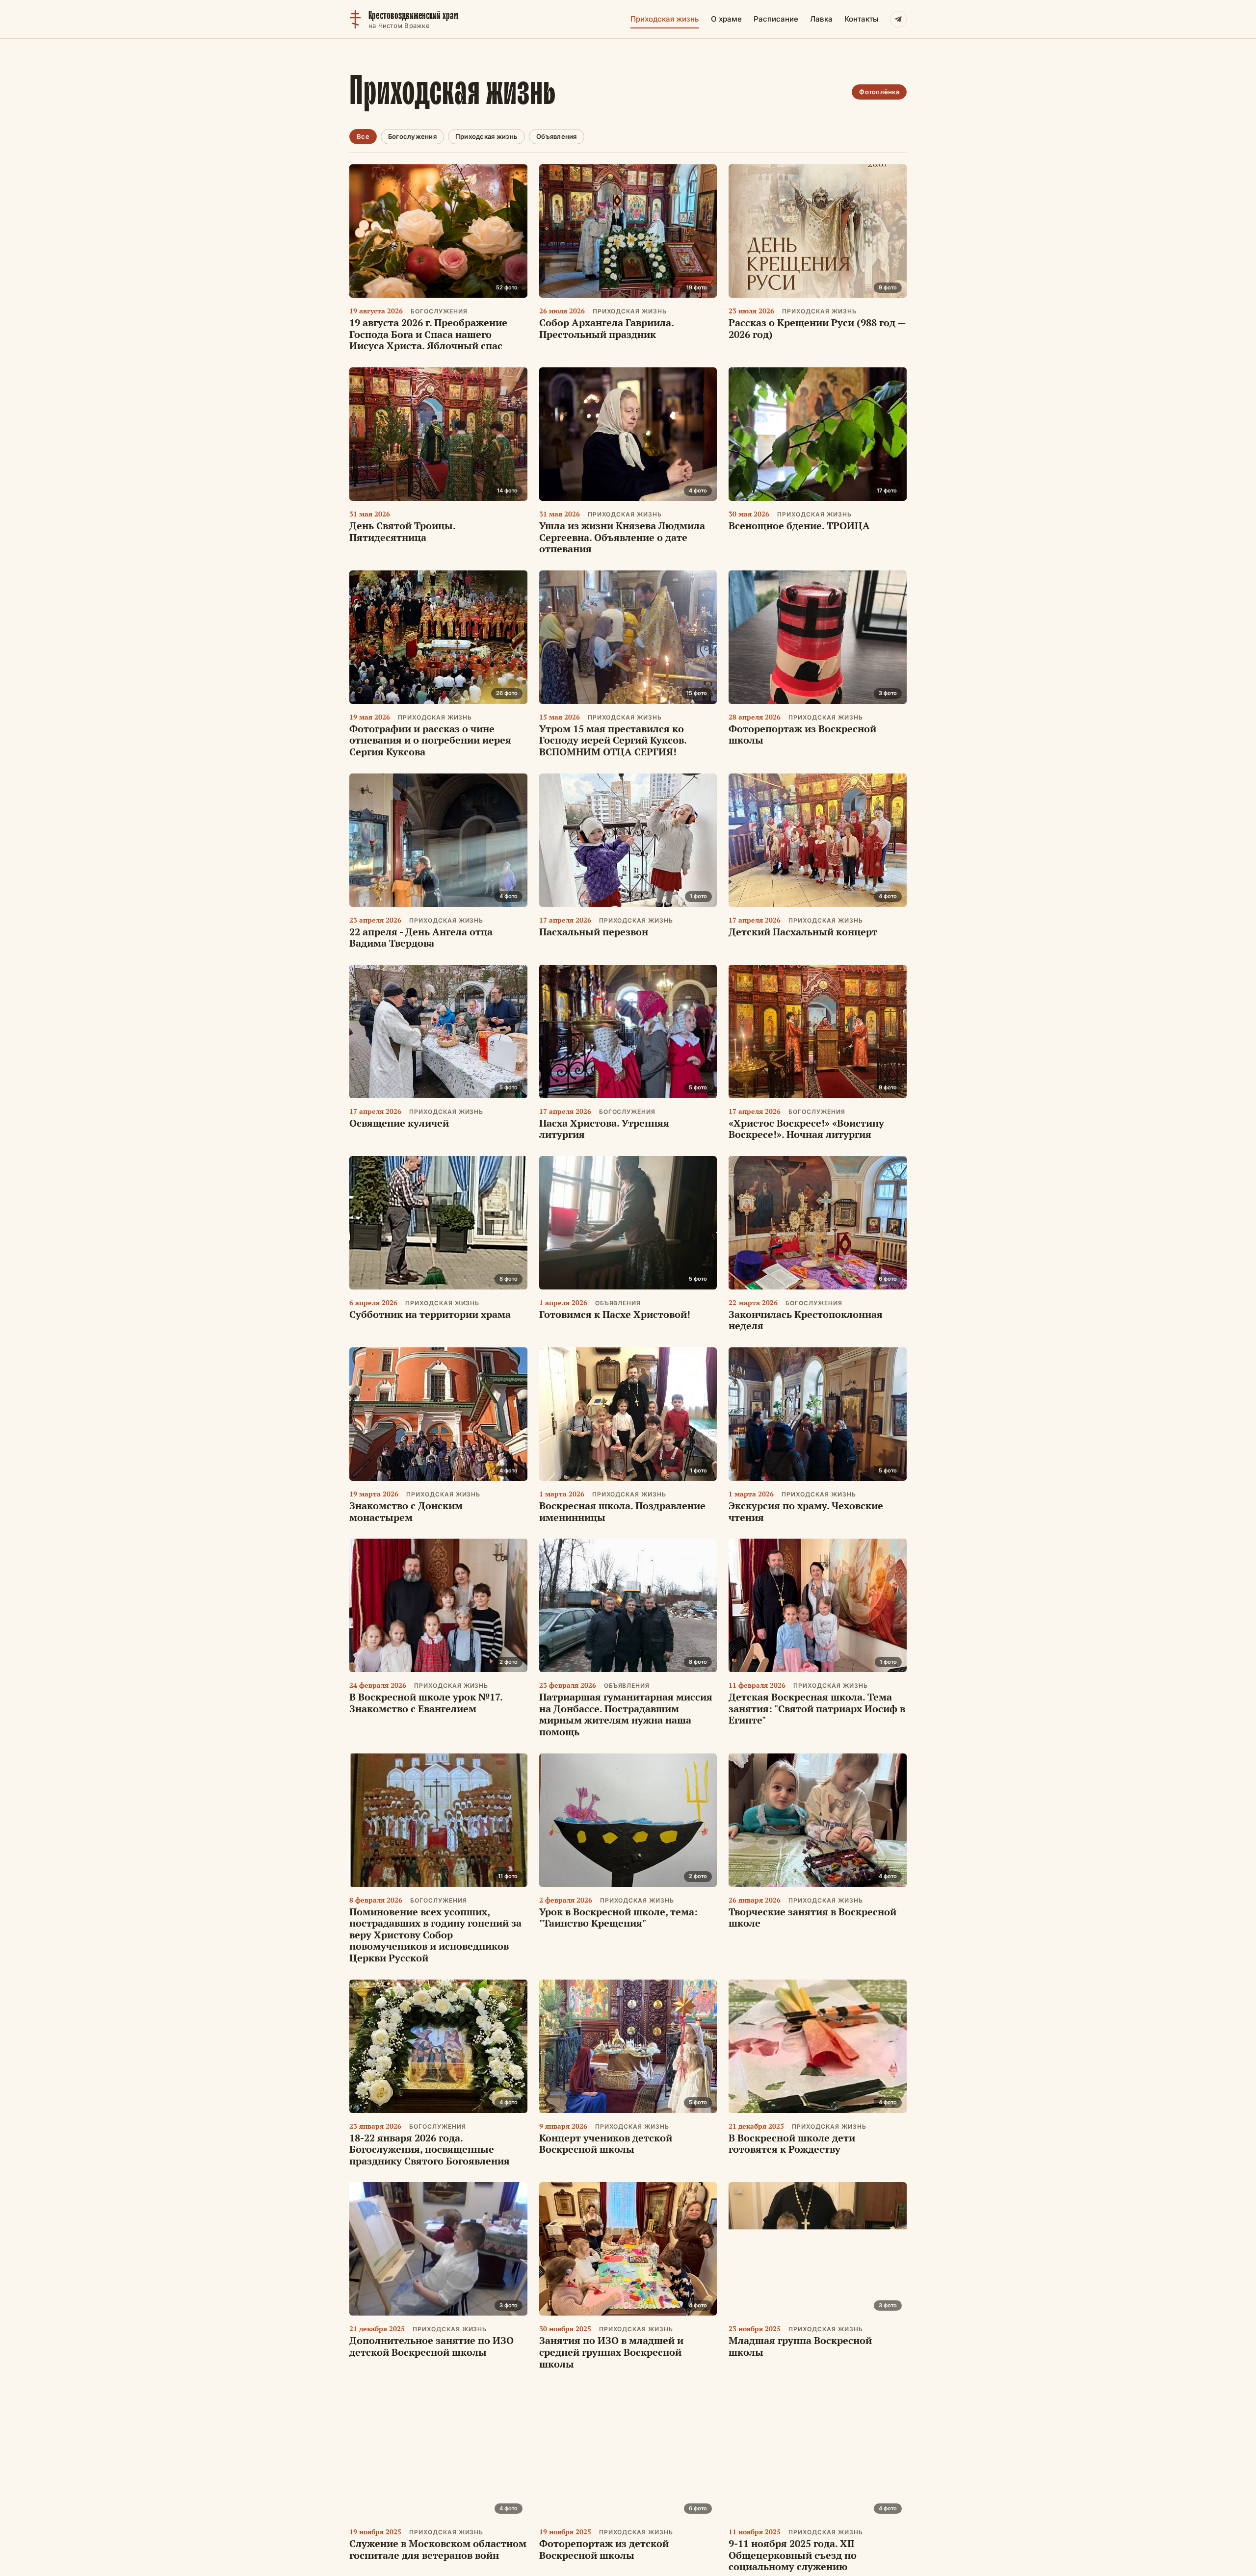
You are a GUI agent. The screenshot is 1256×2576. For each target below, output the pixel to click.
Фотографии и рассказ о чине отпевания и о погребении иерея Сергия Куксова (430, 740)
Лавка (821, 19)
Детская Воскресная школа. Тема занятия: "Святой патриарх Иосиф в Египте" (817, 1708)
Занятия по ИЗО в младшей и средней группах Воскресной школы (611, 2352)
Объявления (557, 136)
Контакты (861, 19)
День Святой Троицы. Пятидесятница (402, 531)
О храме (726, 19)
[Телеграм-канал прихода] (898, 19)
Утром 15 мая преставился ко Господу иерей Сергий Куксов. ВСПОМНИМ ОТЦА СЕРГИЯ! (613, 740)
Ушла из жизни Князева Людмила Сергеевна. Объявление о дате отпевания (622, 537)
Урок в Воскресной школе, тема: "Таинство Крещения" (618, 1918)
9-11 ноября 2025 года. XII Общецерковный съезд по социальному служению (793, 2555)
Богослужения (412, 136)
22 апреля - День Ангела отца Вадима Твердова (421, 938)
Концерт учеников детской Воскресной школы (606, 2144)
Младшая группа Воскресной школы (800, 2346)
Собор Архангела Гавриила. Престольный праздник (606, 328)
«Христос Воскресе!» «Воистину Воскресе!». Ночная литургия (806, 1129)
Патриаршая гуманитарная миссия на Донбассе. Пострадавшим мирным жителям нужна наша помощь (626, 1714)
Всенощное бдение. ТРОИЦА (799, 526)
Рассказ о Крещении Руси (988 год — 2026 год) (817, 328)
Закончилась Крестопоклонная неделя (806, 1320)
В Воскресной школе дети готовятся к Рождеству (792, 2144)
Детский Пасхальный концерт (803, 932)
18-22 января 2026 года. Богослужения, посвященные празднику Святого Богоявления (430, 2149)
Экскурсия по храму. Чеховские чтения (806, 1511)
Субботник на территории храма (430, 1314)
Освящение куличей (399, 1123)
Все (363, 136)
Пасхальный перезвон (594, 932)
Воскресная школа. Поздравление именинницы (622, 1511)
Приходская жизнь (665, 19)
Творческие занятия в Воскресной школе (812, 1918)
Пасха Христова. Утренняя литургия (604, 1129)
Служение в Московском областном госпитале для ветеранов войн (438, 2549)
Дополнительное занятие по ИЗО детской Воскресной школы (432, 2346)
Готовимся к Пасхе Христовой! (615, 1314)
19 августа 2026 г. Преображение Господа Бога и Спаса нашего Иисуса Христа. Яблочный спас (428, 334)
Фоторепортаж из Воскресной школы (802, 734)
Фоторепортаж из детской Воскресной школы (604, 2549)
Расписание (776, 19)
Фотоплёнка (879, 92)
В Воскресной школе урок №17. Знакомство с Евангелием (426, 1703)
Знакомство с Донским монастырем (406, 1511)
